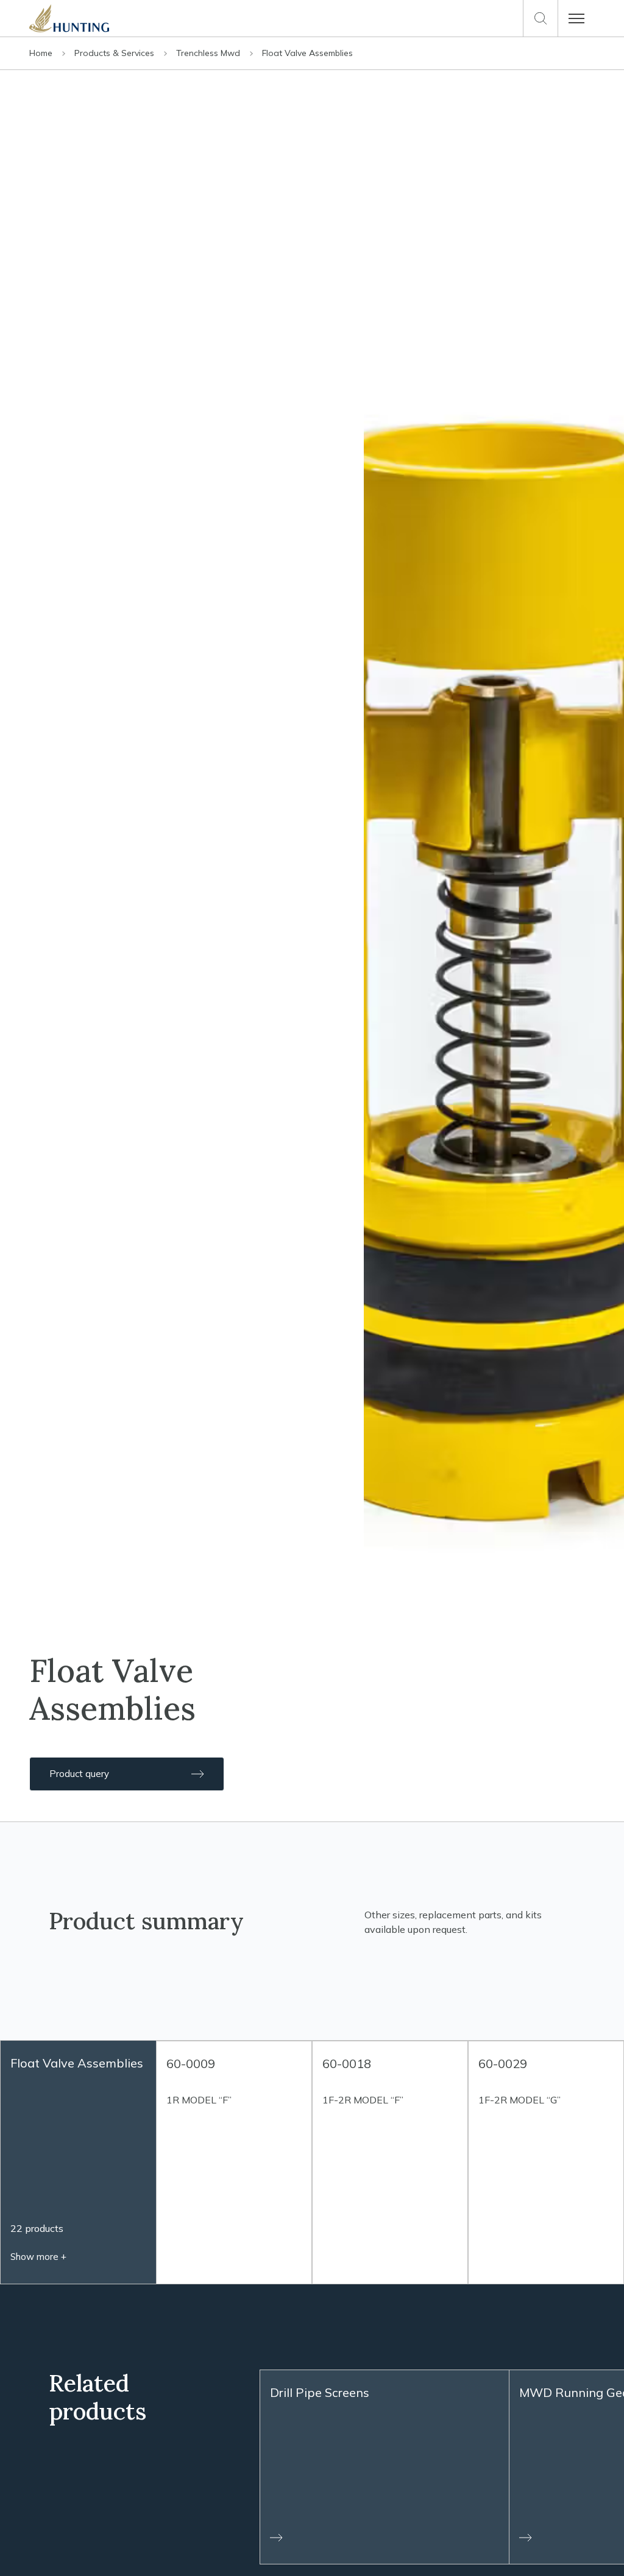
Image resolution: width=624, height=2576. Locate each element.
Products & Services (115, 53)
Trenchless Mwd (209, 53)
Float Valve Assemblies (307, 53)
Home (42, 53)
